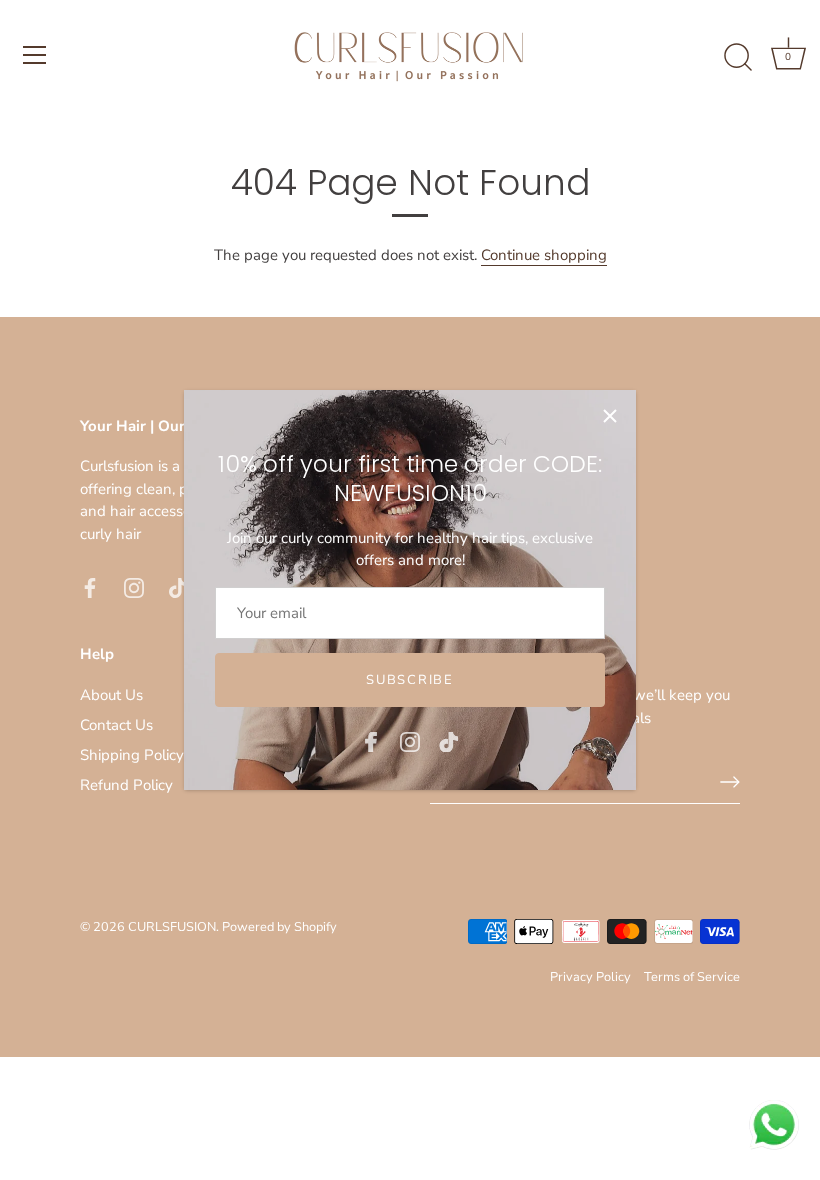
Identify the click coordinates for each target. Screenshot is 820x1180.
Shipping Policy (132, 755)
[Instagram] (410, 740)
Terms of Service (692, 977)
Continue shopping (544, 255)
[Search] (738, 58)
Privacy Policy (590, 977)
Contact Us (116, 725)
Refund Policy (126, 785)
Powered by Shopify (279, 927)
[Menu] (35, 55)
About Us (111, 695)
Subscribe (409, 680)
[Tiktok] (449, 740)
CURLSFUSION (172, 927)
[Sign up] (730, 782)
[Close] (610, 416)
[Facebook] (371, 740)
